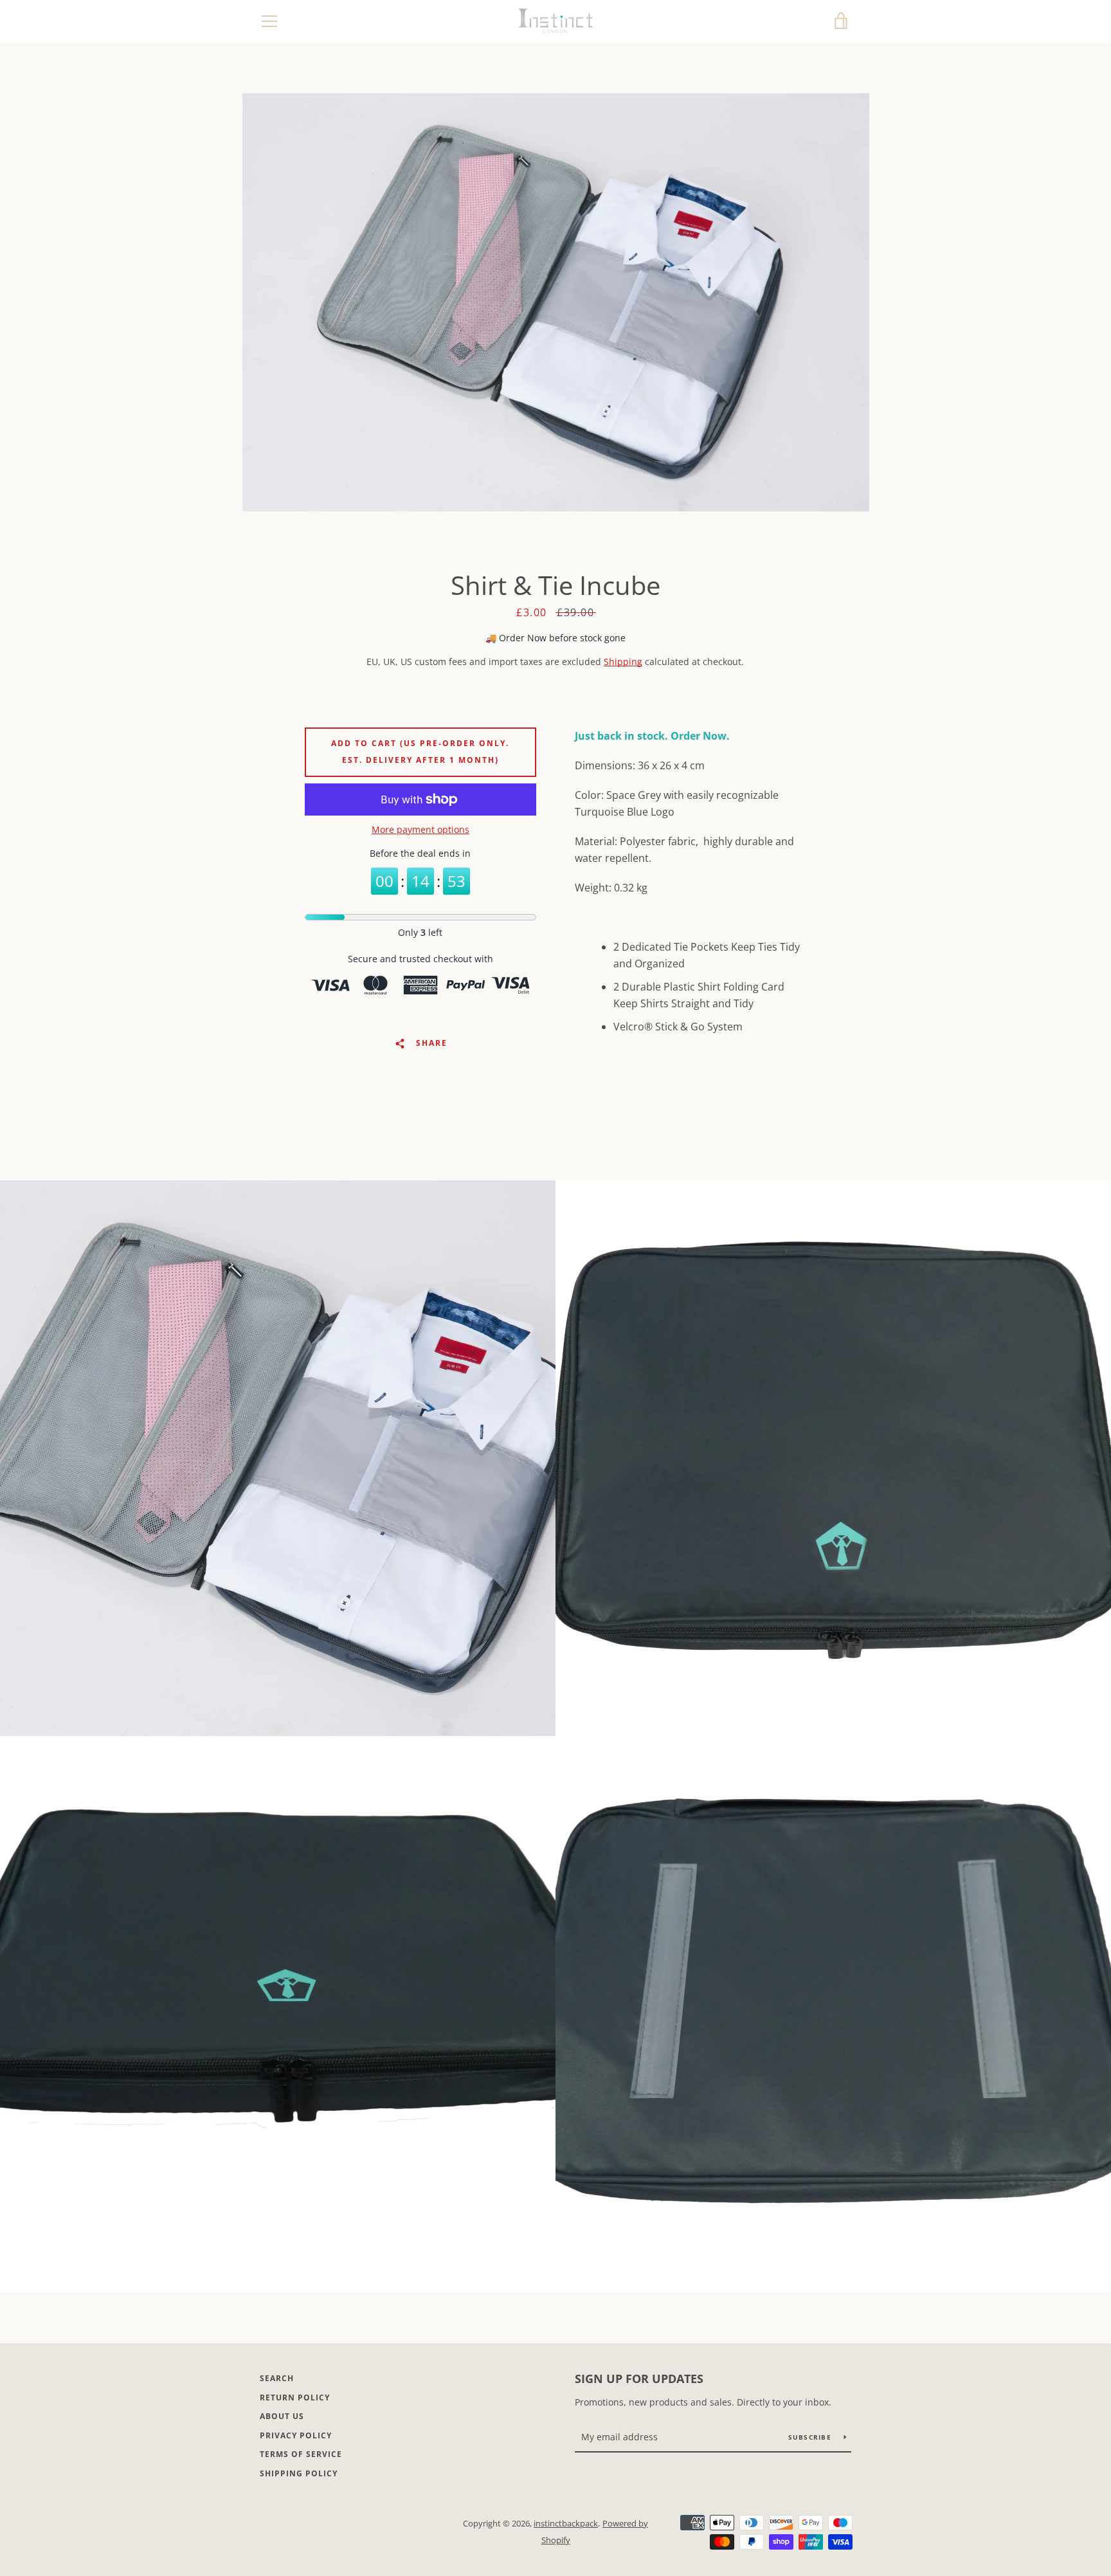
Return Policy (295, 2398)
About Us (282, 2416)
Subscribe (811, 2437)
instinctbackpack (566, 2523)
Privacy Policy (296, 2435)
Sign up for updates (639, 2379)
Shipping (623, 662)
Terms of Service (301, 2454)
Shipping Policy (299, 2473)
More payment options (420, 829)
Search (277, 2378)
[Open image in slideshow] (556, 302)
